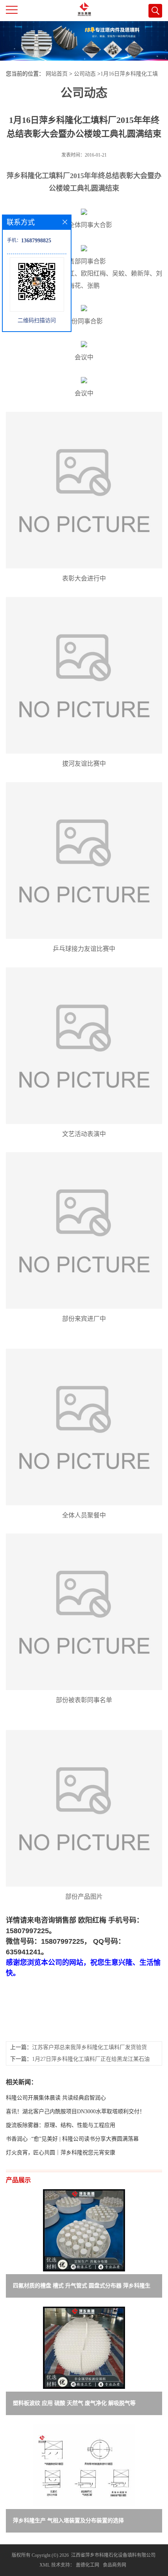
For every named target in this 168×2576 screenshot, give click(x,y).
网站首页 (57, 74)
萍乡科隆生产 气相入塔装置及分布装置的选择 (68, 2521)
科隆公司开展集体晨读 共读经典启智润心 (56, 2098)
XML (45, 2565)
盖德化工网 (88, 2565)
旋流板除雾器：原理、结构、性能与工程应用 (61, 2125)
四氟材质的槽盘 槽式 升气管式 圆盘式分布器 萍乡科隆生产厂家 (82, 2287)
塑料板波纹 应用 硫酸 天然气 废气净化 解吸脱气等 (74, 2403)
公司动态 (85, 74)
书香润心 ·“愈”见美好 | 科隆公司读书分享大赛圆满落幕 (72, 2139)
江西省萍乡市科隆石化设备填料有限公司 (113, 2555)
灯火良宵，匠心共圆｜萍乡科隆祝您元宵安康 (61, 2153)
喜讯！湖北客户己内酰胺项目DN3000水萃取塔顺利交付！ (75, 2111)
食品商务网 (114, 2565)
